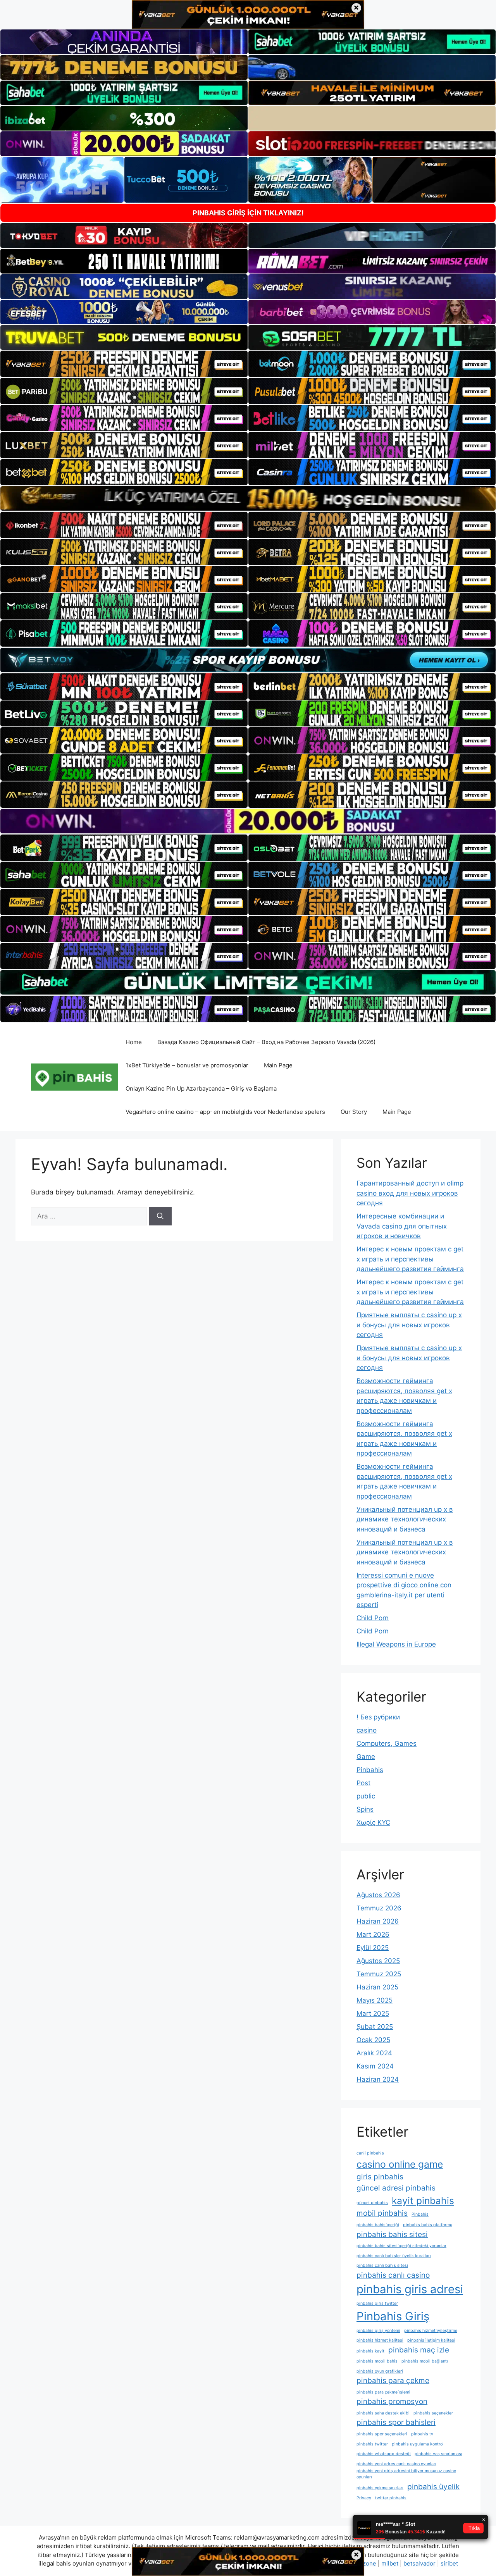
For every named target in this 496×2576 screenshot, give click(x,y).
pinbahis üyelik (433, 2487)
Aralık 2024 (374, 2053)
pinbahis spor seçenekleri (382, 2434)
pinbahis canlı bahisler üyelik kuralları (394, 2256)
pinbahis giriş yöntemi (378, 2331)
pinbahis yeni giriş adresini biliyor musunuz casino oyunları (406, 2474)
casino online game (400, 2164)
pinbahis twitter (372, 2444)
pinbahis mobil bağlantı (425, 2361)
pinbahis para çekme (393, 2381)
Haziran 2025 (377, 1987)
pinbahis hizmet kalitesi (380, 2340)
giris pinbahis (380, 2177)
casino (367, 1730)
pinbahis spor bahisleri (396, 2422)
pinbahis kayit (370, 2351)
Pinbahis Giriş (393, 2316)
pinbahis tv (422, 2434)
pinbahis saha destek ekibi (383, 2413)
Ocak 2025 (373, 2040)
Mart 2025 (373, 2013)
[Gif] (248, 498)
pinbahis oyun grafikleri (380, 2371)
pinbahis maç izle (419, 2350)
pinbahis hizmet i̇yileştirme (431, 2331)
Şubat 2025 (375, 2027)
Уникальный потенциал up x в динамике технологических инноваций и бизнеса (405, 1519)
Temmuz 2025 (379, 1974)
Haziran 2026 (378, 1921)
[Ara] (160, 1217)
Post (363, 1783)
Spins (365, 1809)
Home (134, 1042)
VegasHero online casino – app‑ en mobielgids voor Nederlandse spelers (225, 1112)
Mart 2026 (373, 1934)
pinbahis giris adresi (410, 2289)
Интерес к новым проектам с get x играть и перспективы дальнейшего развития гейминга (410, 1259)
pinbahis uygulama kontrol (418, 2444)
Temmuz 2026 (379, 1908)
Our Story (354, 1112)
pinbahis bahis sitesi (392, 2234)
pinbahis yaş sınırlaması (438, 2454)
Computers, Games (387, 1743)
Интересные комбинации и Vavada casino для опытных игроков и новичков (402, 1226)
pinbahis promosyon (392, 2401)
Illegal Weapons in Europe (396, 1644)
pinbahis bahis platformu (428, 2225)
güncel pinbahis (372, 2203)
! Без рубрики (378, 1717)
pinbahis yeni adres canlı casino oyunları (396, 2464)
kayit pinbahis (423, 2201)
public (366, 1796)
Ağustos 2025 (378, 1961)
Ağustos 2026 (378, 1895)
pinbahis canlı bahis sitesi (382, 2265)
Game (366, 1757)
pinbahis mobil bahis (377, 2361)
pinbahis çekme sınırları (380, 2488)
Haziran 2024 (378, 2079)
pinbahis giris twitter (377, 2303)
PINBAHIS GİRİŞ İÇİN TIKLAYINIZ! (248, 213)
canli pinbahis (370, 2153)
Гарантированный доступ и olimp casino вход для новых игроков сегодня (410, 1193)
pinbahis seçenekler (433, 2413)
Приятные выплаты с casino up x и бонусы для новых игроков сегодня (409, 1325)
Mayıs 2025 (375, 2000)
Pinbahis (370, 1770)
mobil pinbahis (382, 2213)
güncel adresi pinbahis (396, 2188)
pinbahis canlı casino (393, 2275)
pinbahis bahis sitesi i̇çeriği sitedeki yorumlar (401, 2246)
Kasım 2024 (375, 2066)
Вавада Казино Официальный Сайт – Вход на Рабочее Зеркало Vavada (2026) (266, 1042)
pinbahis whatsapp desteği (384, 2454)
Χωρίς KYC (373, 1822)
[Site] (124, 364)
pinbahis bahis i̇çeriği (378, 2225)
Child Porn (373, 1618)
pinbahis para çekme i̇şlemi (383, 2392)
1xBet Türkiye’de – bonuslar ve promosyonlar (187, 1065)
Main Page (278, 1065)
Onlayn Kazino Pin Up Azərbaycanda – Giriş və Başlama (201, 1088)
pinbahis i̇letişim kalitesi (431, 2340)
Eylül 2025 (373, 1948)
